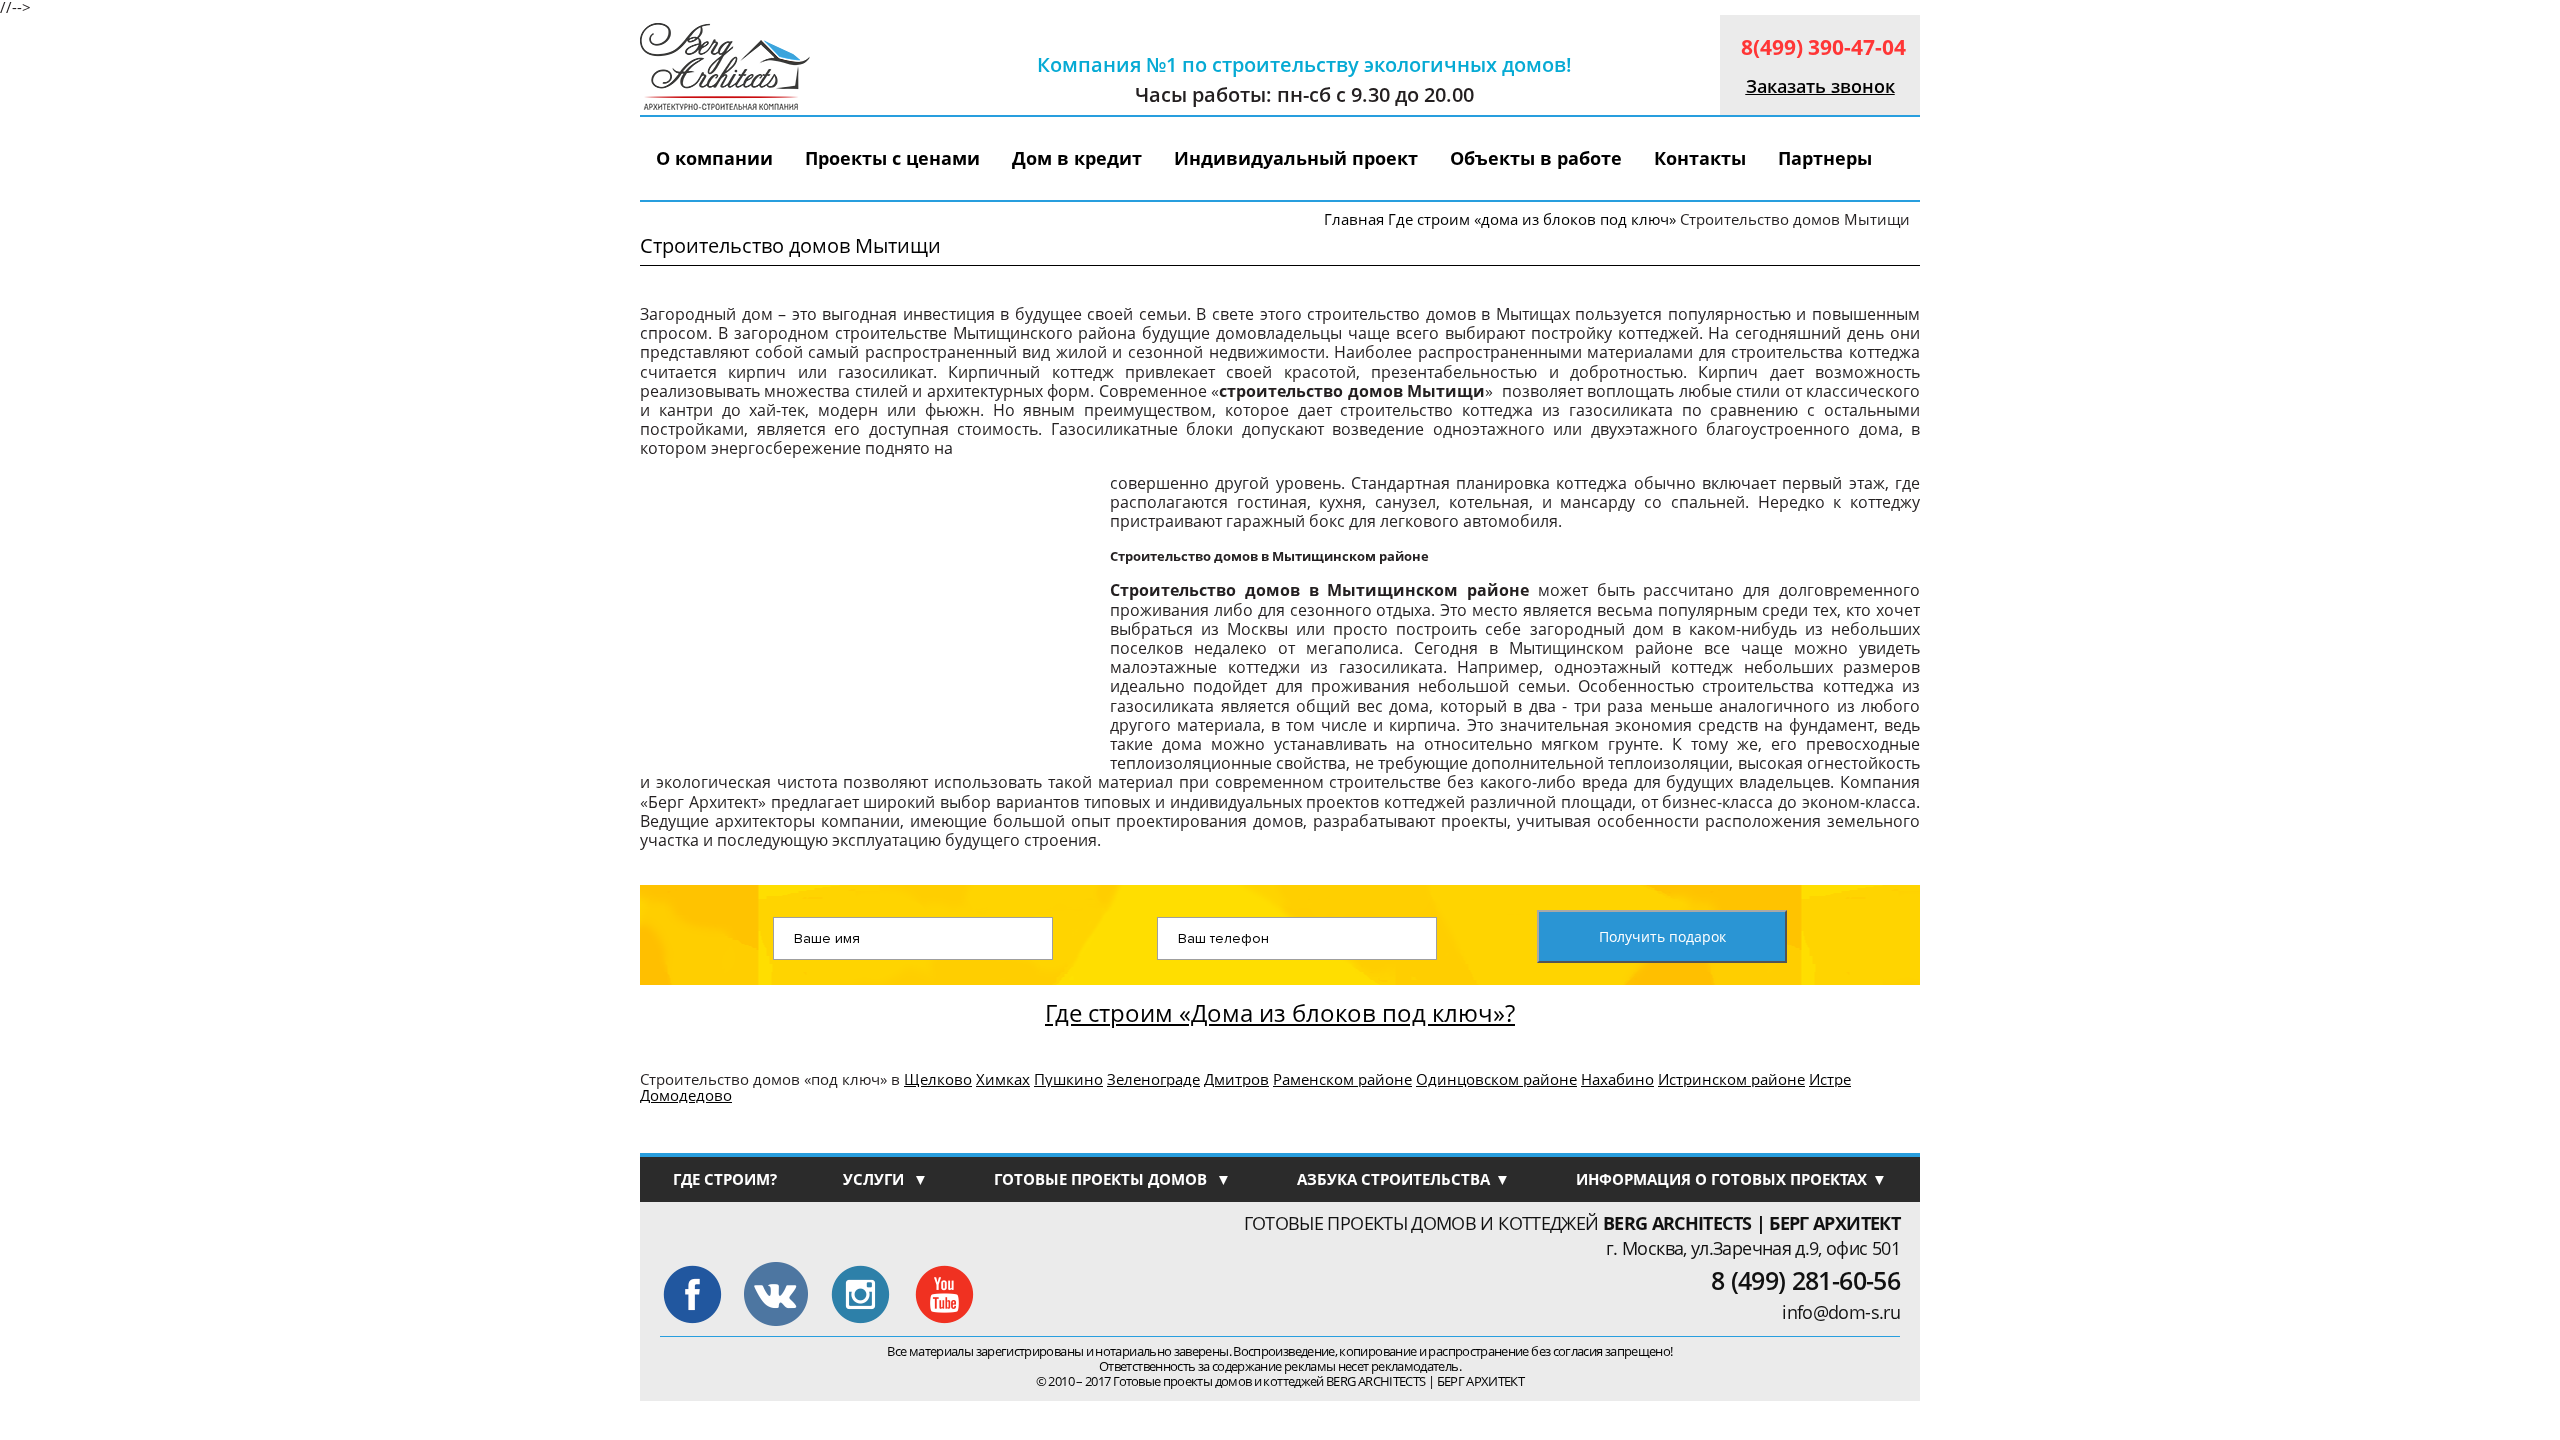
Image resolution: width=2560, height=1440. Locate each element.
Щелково (938, 1079)
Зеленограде (1153, 1079)
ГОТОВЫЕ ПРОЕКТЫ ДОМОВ (1112, 1179)
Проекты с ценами (892, 158)
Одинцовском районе (1496, 1079)
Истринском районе (1731, 1079)
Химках (1003, 1079)
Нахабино (1617, 1079)
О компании (714, 158)
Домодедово (686, 1095)
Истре (1830, 1079)
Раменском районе (1342, 1079)
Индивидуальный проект (1296, 158)
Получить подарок (1662, 936)
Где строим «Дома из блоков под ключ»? (1280, 1008)
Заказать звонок (1820, 86)
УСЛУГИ (885, 1179)
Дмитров (1236, 1079)
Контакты (1700, 158)
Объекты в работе (1536, 158)
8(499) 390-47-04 (1823, 47)
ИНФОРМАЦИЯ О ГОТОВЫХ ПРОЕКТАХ (1731, 1179)
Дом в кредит (1077, 158)
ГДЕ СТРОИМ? (725, 1179)
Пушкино (1068, 1079)
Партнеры (1825, 158)
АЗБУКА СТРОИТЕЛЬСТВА (1403, 1179)
